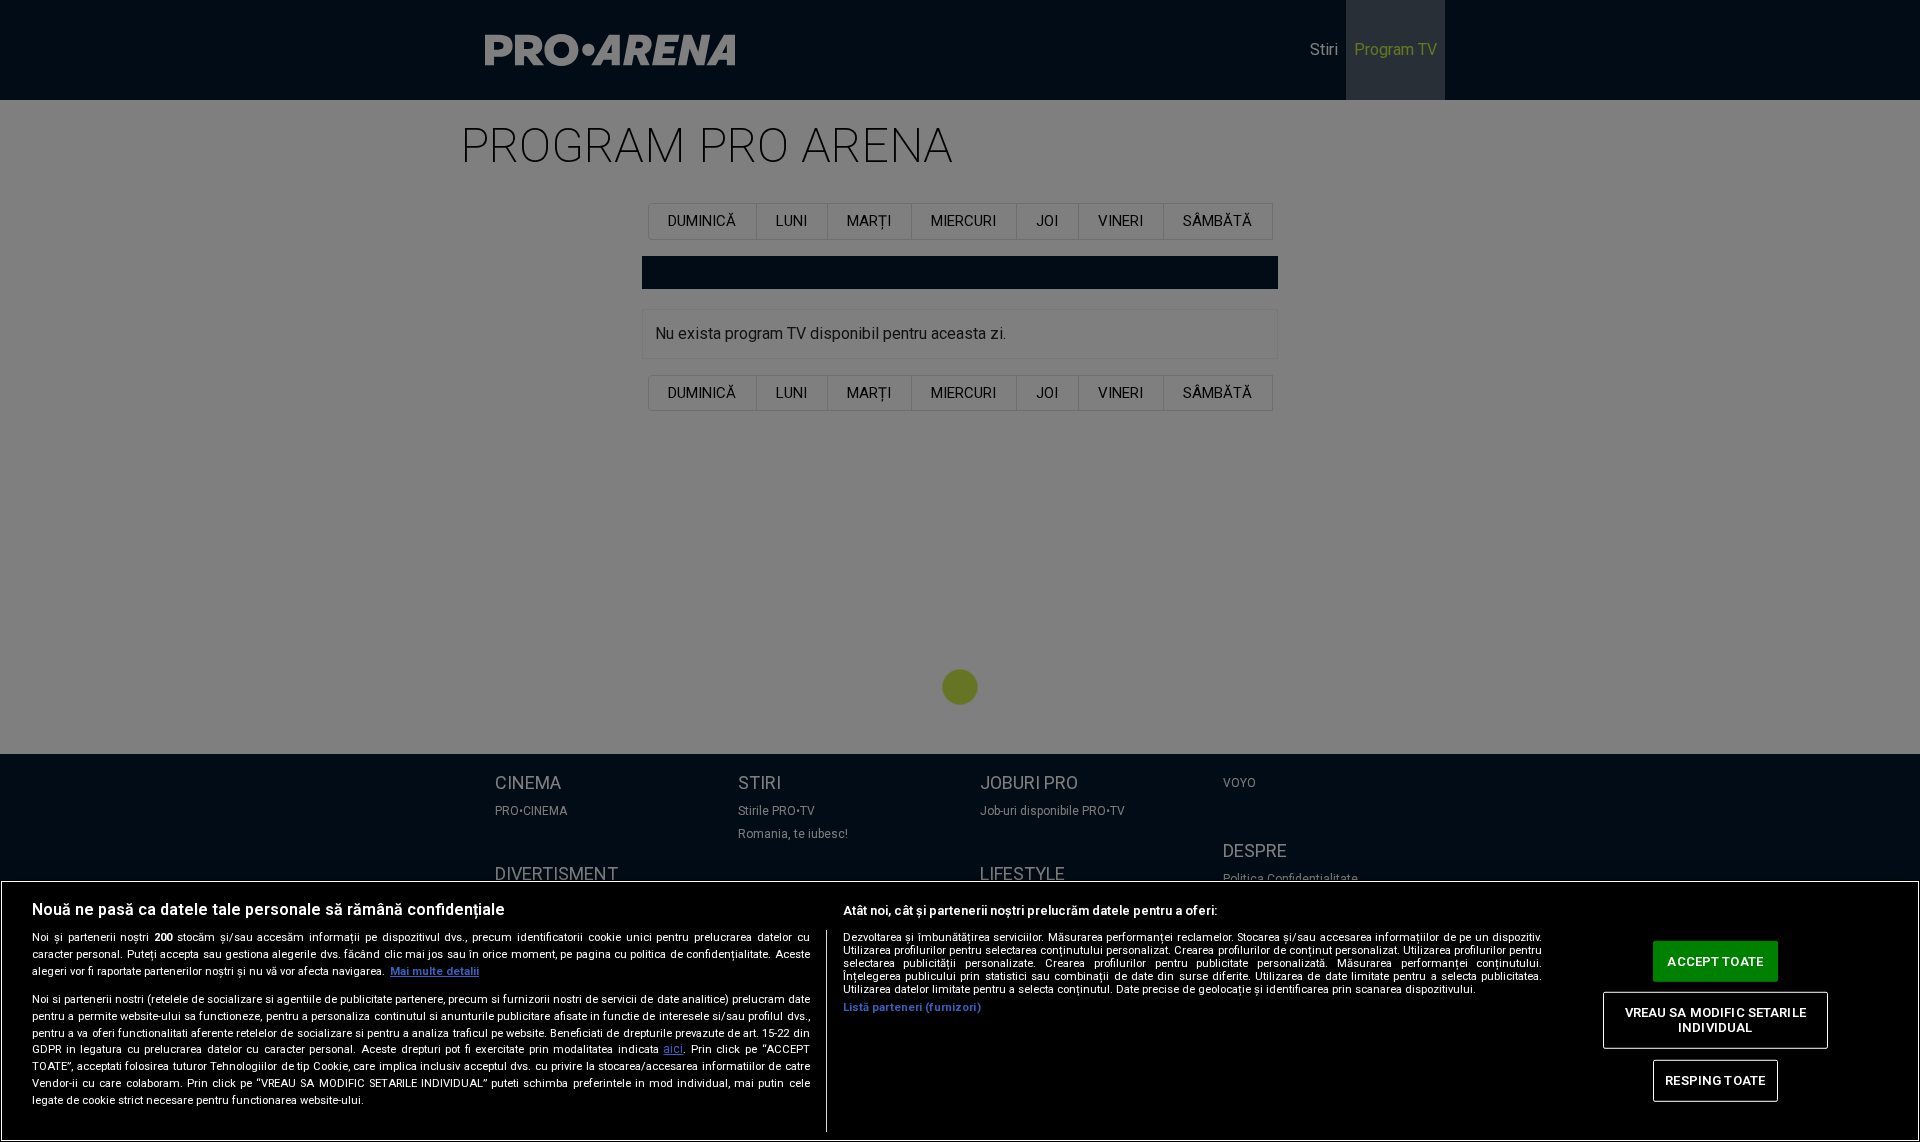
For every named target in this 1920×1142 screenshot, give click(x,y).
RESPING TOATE (1715, 1080)
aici (673, 1049)
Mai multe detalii (434, 971)
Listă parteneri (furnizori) (912, 1007)
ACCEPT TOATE (1715, 961)
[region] (960, 1011)
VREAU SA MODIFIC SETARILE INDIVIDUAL (1715, 1019)
